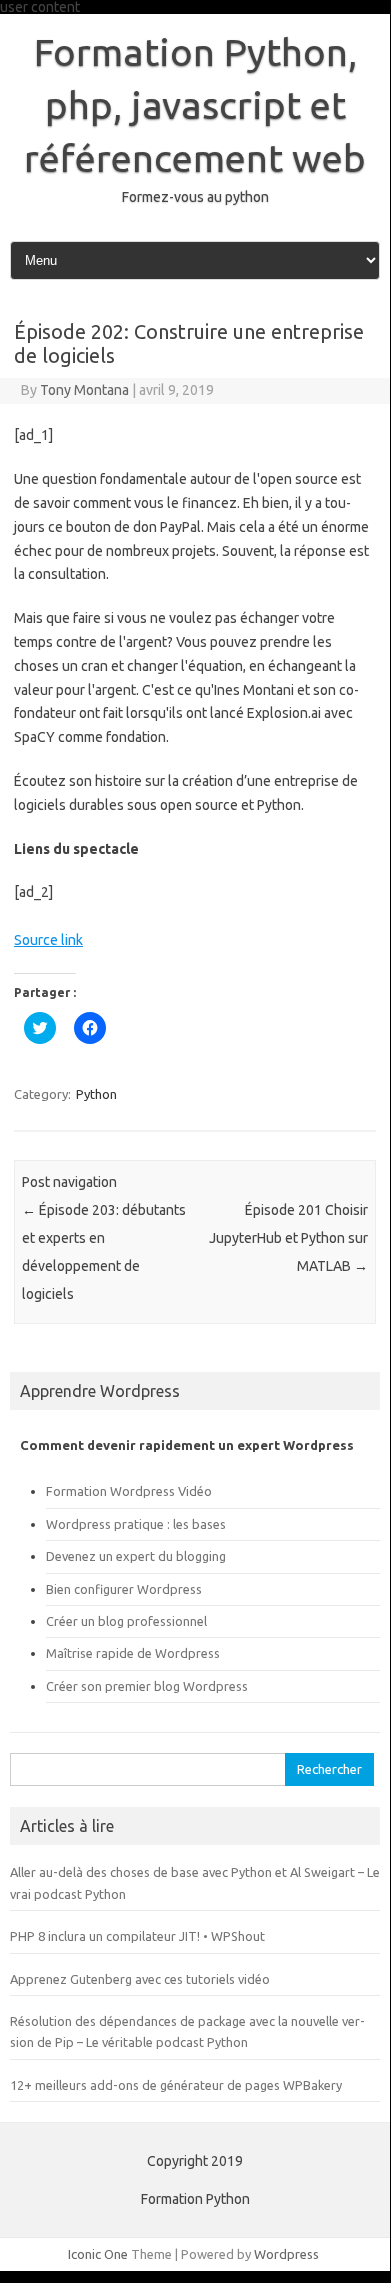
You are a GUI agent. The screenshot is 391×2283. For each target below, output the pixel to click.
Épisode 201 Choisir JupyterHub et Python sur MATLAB (288, 1238)
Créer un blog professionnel (126, 1621)
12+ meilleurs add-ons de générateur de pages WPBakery (176, 2085)
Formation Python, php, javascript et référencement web (195, 105)
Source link (48, 940)
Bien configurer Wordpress (124, 1589)
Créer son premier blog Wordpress (147, 1686)
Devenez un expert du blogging (136, 1556)
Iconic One (98, 2254)
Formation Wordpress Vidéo (129, 1491)
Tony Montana (84, 390)
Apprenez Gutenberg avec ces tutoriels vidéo (140, 1979)
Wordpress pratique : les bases (136, 1524)
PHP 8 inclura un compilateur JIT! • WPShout (137, 1936)
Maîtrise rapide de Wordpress (133, 1653)
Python (96, 1094)
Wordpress (286, 2254)
